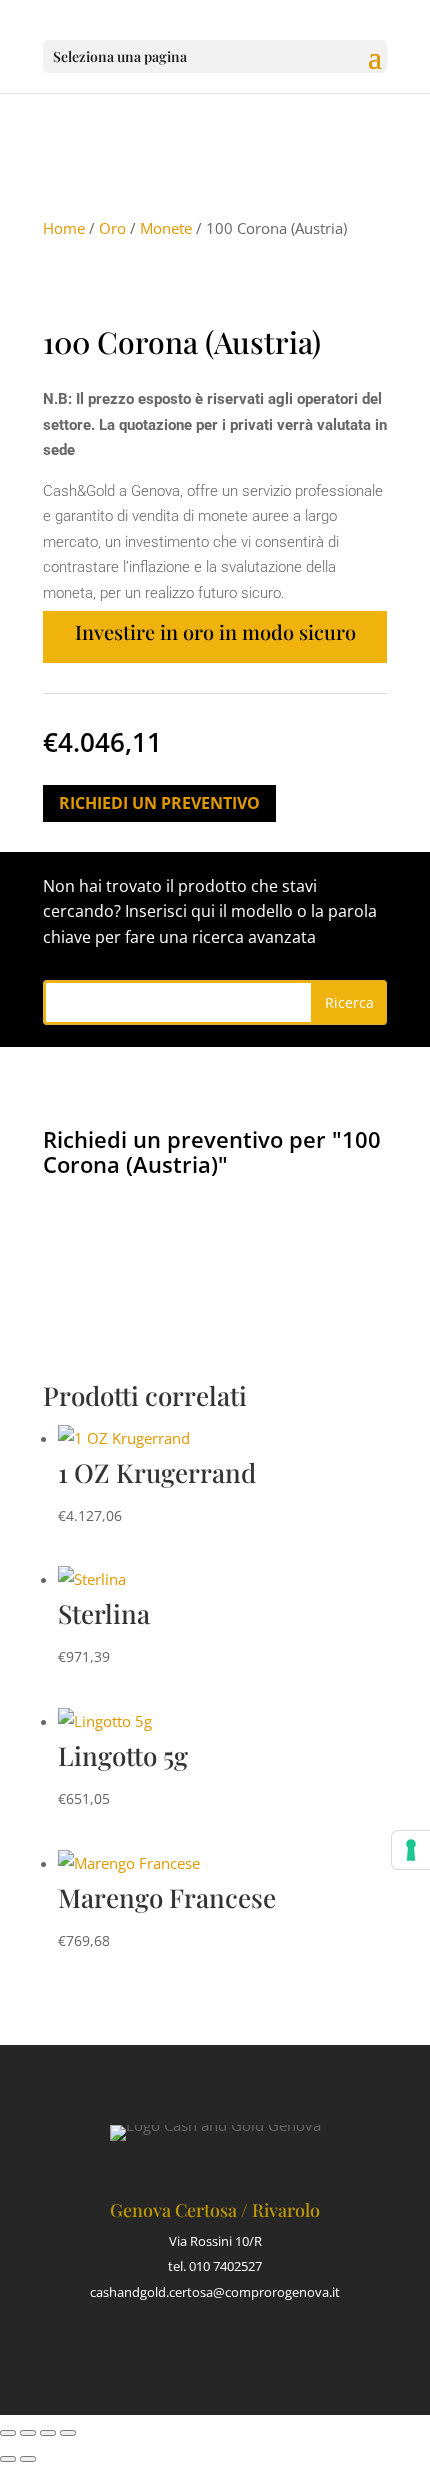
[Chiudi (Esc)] (68, 2433)
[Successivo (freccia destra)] (28, 2459)
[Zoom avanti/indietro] (8, 2433)
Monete (166, 228)
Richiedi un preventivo (159, 803)
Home (64, 228)
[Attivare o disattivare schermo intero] (28, 2433)
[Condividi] (48, 2433)
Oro (112, 228)
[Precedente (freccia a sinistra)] (8, 2459)
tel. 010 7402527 (215, 2266)
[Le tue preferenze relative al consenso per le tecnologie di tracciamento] (411, 1850)
